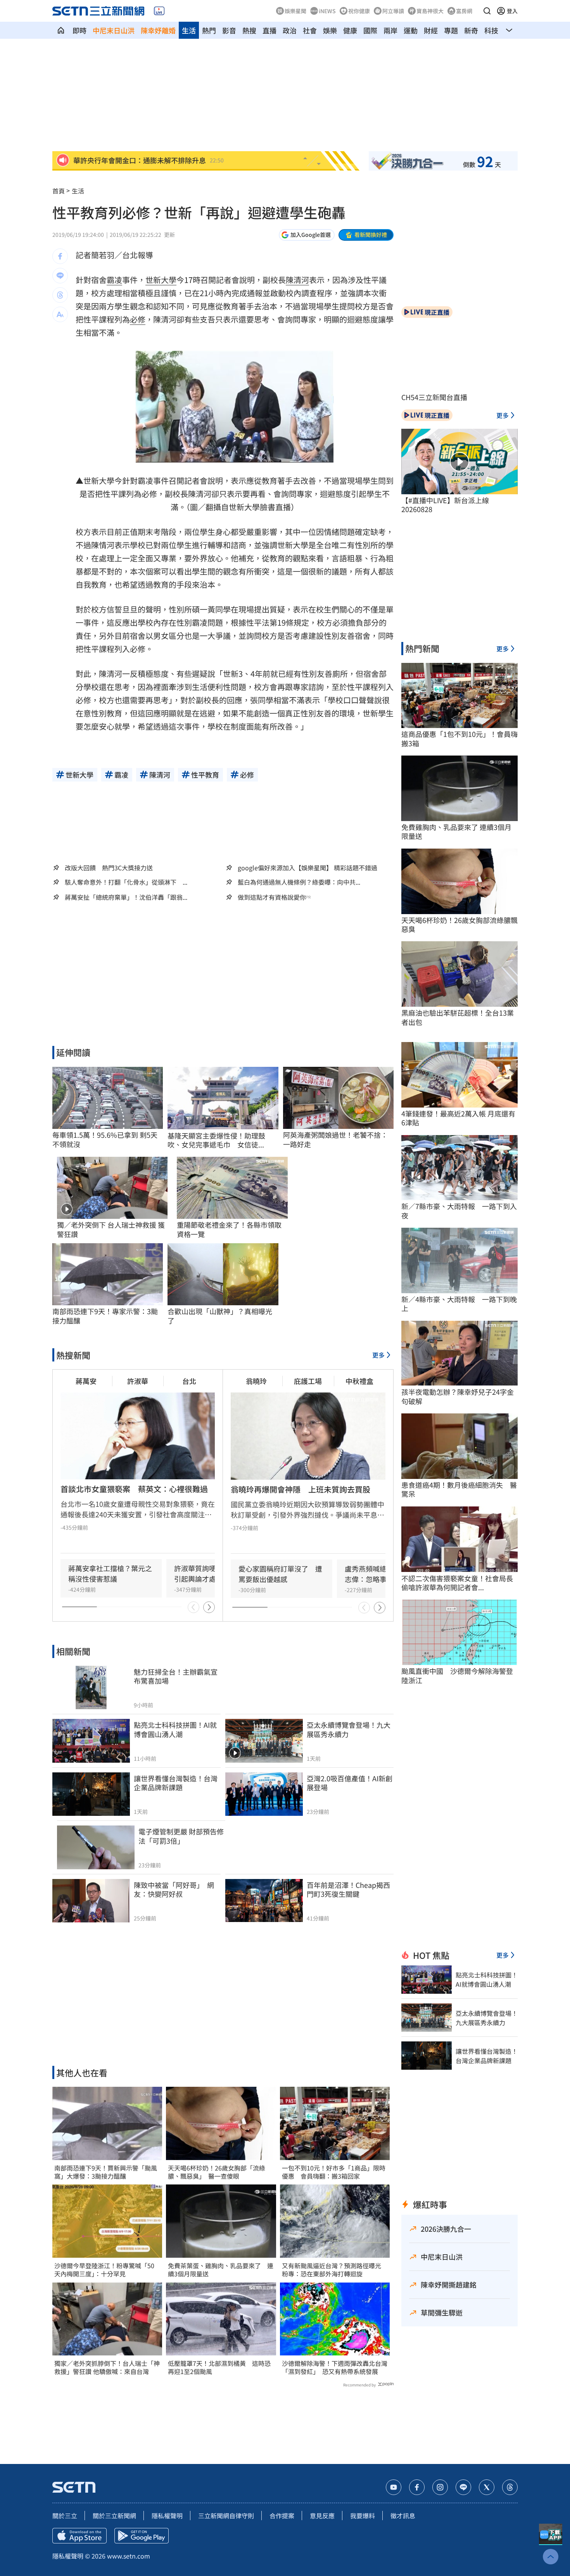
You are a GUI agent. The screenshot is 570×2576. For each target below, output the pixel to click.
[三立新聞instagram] (440, 2487)
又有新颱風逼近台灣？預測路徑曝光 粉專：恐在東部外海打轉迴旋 (335, 2270)
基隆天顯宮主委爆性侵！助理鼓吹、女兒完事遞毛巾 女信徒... (216, 1140)
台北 (189, 1381)
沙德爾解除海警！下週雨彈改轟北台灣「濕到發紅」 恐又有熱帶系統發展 (335, 2367)
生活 (189, 30)
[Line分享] (60, 276)
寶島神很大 (430, 11)
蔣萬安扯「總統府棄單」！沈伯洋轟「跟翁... (126, 897)
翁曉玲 (256, 1381)
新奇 (471, 30)
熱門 (209, 30)
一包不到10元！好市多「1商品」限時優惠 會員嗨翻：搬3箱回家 (334, 2172)
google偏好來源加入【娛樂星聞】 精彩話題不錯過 (307, 868)
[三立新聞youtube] (394, 2487)
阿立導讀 (393, 11)
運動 (411, 30)
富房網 (464, 11)
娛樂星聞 (295, 11)
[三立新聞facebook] (417, 2487)
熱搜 (249, 30)
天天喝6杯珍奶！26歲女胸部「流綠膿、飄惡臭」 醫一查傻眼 (217, 2172)
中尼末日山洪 (114, 30)
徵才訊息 (403, 2516)
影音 (229, 30)
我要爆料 (363, 2516)
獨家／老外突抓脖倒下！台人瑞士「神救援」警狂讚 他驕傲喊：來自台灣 (107, 2367)
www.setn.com (129, 2556)
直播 (269, 30)
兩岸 (390, 30)
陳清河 (297, 280)
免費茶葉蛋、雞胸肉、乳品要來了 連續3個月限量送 (221, 2270)
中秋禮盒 (359, 1381)
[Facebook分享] (60, 256)
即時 (79, 30)
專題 (451, 30)
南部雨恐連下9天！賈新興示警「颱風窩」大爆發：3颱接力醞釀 (106, 2172)
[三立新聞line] (463, 2487)
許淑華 (138, 1381)
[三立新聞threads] (510, 2487)
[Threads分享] (60, 295)
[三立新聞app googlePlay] (142, 2536)
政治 (290, 30)
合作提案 (282, 2516)
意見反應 (322, 2516)
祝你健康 (359, 11)
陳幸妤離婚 (158, 30)
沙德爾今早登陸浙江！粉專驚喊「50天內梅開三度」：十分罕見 (104, 2270)
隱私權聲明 (167, 2516)
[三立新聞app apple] (79, 2536)
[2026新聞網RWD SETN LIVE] (159, 11)
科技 (491, 30)
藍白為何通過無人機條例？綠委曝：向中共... (299, 882)
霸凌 (114, 280)
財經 (431, 30)
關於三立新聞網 (114, 2516)
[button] (487, 11)
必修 (138, 319)
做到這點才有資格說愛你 (272, 897)
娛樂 (330, 30)
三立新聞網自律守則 (226, 2516)
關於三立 (65, 2516)
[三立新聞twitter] (487, 2487)
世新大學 (161, 280)
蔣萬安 (86, 1381)
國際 (370, 30)
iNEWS (327, 11)
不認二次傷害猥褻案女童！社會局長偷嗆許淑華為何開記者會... (457, 1583)
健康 (350, 30)
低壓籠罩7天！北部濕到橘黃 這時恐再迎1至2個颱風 (219, 2367)
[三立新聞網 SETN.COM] (61, 30)
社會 (310, 30)
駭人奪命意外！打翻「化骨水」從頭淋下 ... (126, 882)
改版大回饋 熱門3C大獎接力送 (109, 868)
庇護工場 (308, 1381)
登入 (512, 11)
